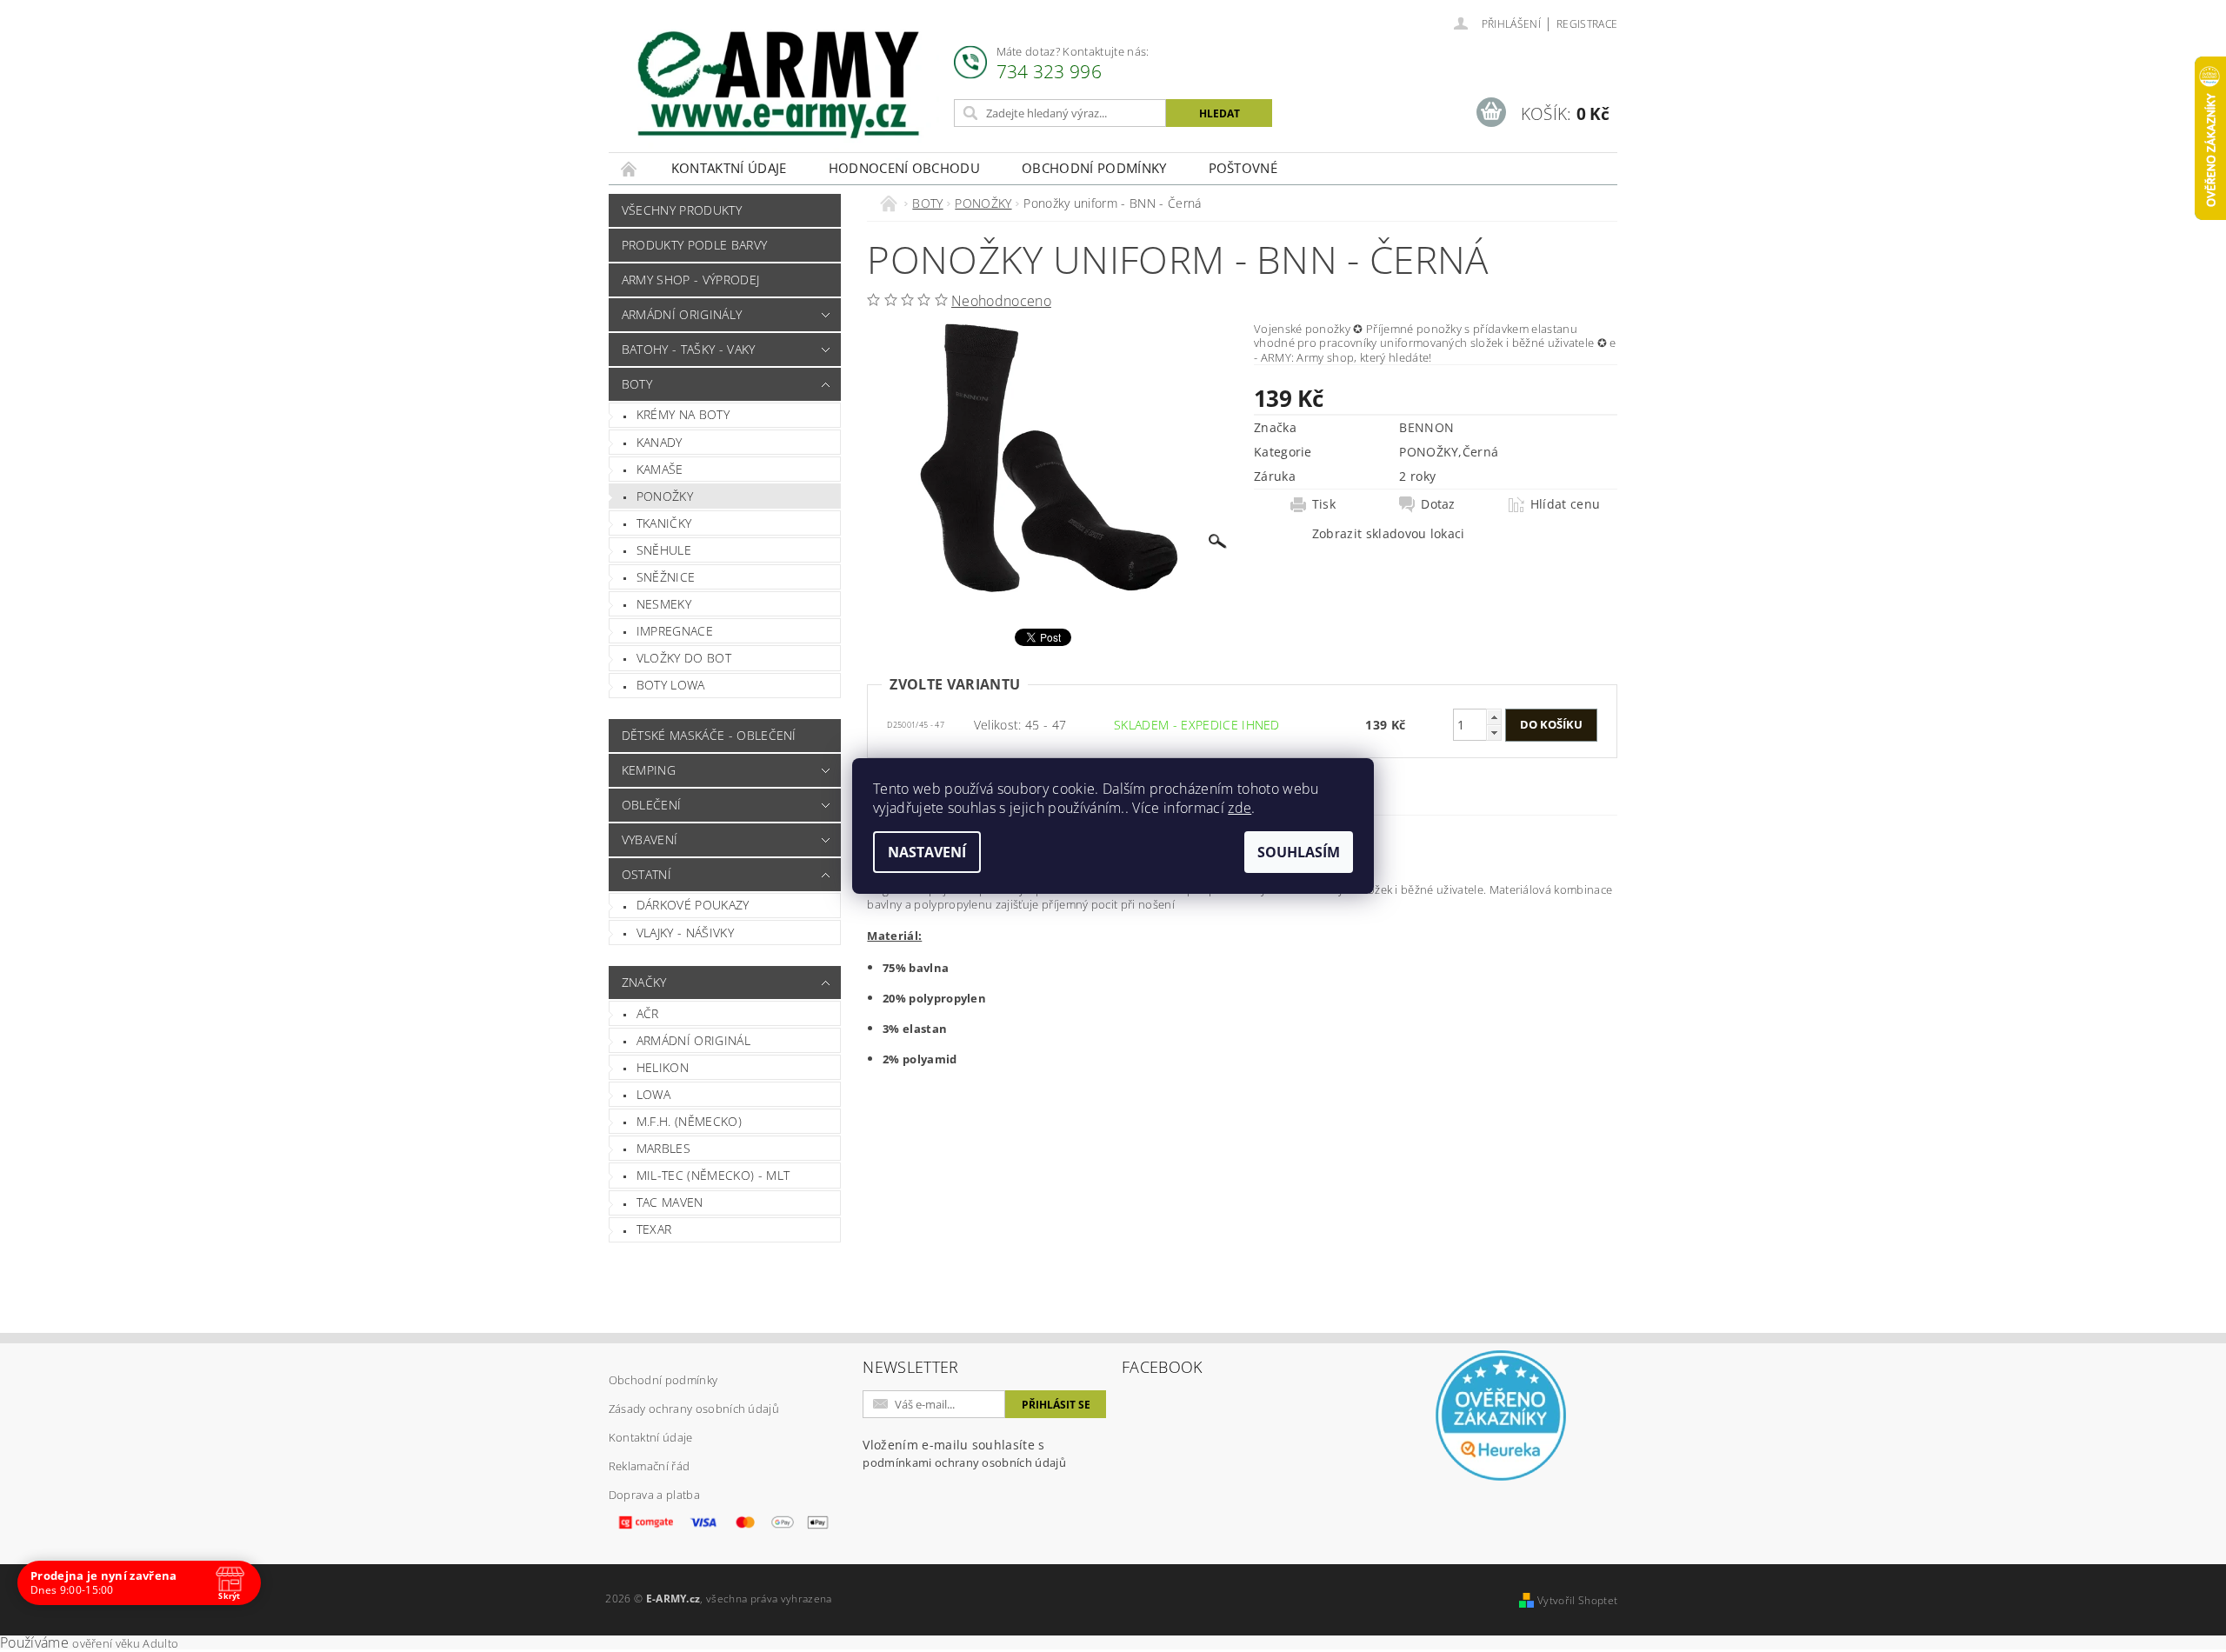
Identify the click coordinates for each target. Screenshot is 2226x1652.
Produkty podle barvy (694, 245)
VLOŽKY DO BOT (684, 658)
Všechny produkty (682, 210)
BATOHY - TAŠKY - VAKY (689, 349)
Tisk (1324, 504)
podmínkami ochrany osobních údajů (964, 1462)
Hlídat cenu (1566, 504)
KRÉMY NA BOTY (683, 414)
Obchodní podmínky (1094, 168)
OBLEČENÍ (652, 805)
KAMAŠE (660, 469)
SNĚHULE (664, 550)
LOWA (653, 1094)
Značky (644, 982)
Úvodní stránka (630, 168)
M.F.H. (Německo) (689, 1121)
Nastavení (927, 852)
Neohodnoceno (1001, 301)
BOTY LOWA (671, 685)
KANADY (660, 442)
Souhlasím (1299, 852)
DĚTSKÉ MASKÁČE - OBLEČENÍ (709, 735)
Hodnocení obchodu (904, 168)
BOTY (637, 384)
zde (1240, 808)
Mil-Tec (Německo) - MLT (713, 1175)
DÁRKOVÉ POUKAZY (693, 905)
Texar (654, 1229)
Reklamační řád (649, 1466)
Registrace (1587, 24)
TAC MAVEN (670, 1202)
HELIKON (663, 1067)
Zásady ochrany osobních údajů (694, 1409)
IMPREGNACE (675, 631)
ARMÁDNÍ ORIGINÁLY (682, 314)
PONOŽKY (665, 496)
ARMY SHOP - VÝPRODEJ (690, 280)
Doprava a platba (654, 1495)
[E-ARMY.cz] (778, 85)
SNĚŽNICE (666, 577)
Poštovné (1243, 168)
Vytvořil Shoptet (1577, 1600)
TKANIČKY (664, 523)
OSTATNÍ (646, 874)
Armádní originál (693, 1040)
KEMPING (649, 770)
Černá (1481, 452)
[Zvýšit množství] (1494, 717)
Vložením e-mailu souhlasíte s (964, 1453)
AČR (648, 1013)
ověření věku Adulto (125, 1643)
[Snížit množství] (1494, 733)
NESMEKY (664, 604)
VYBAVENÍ (650, 839)
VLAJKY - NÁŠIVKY (685, 933)
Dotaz (1438, 504)
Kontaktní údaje (729, 168)
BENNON (1426, 427)
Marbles (663, 1148)
